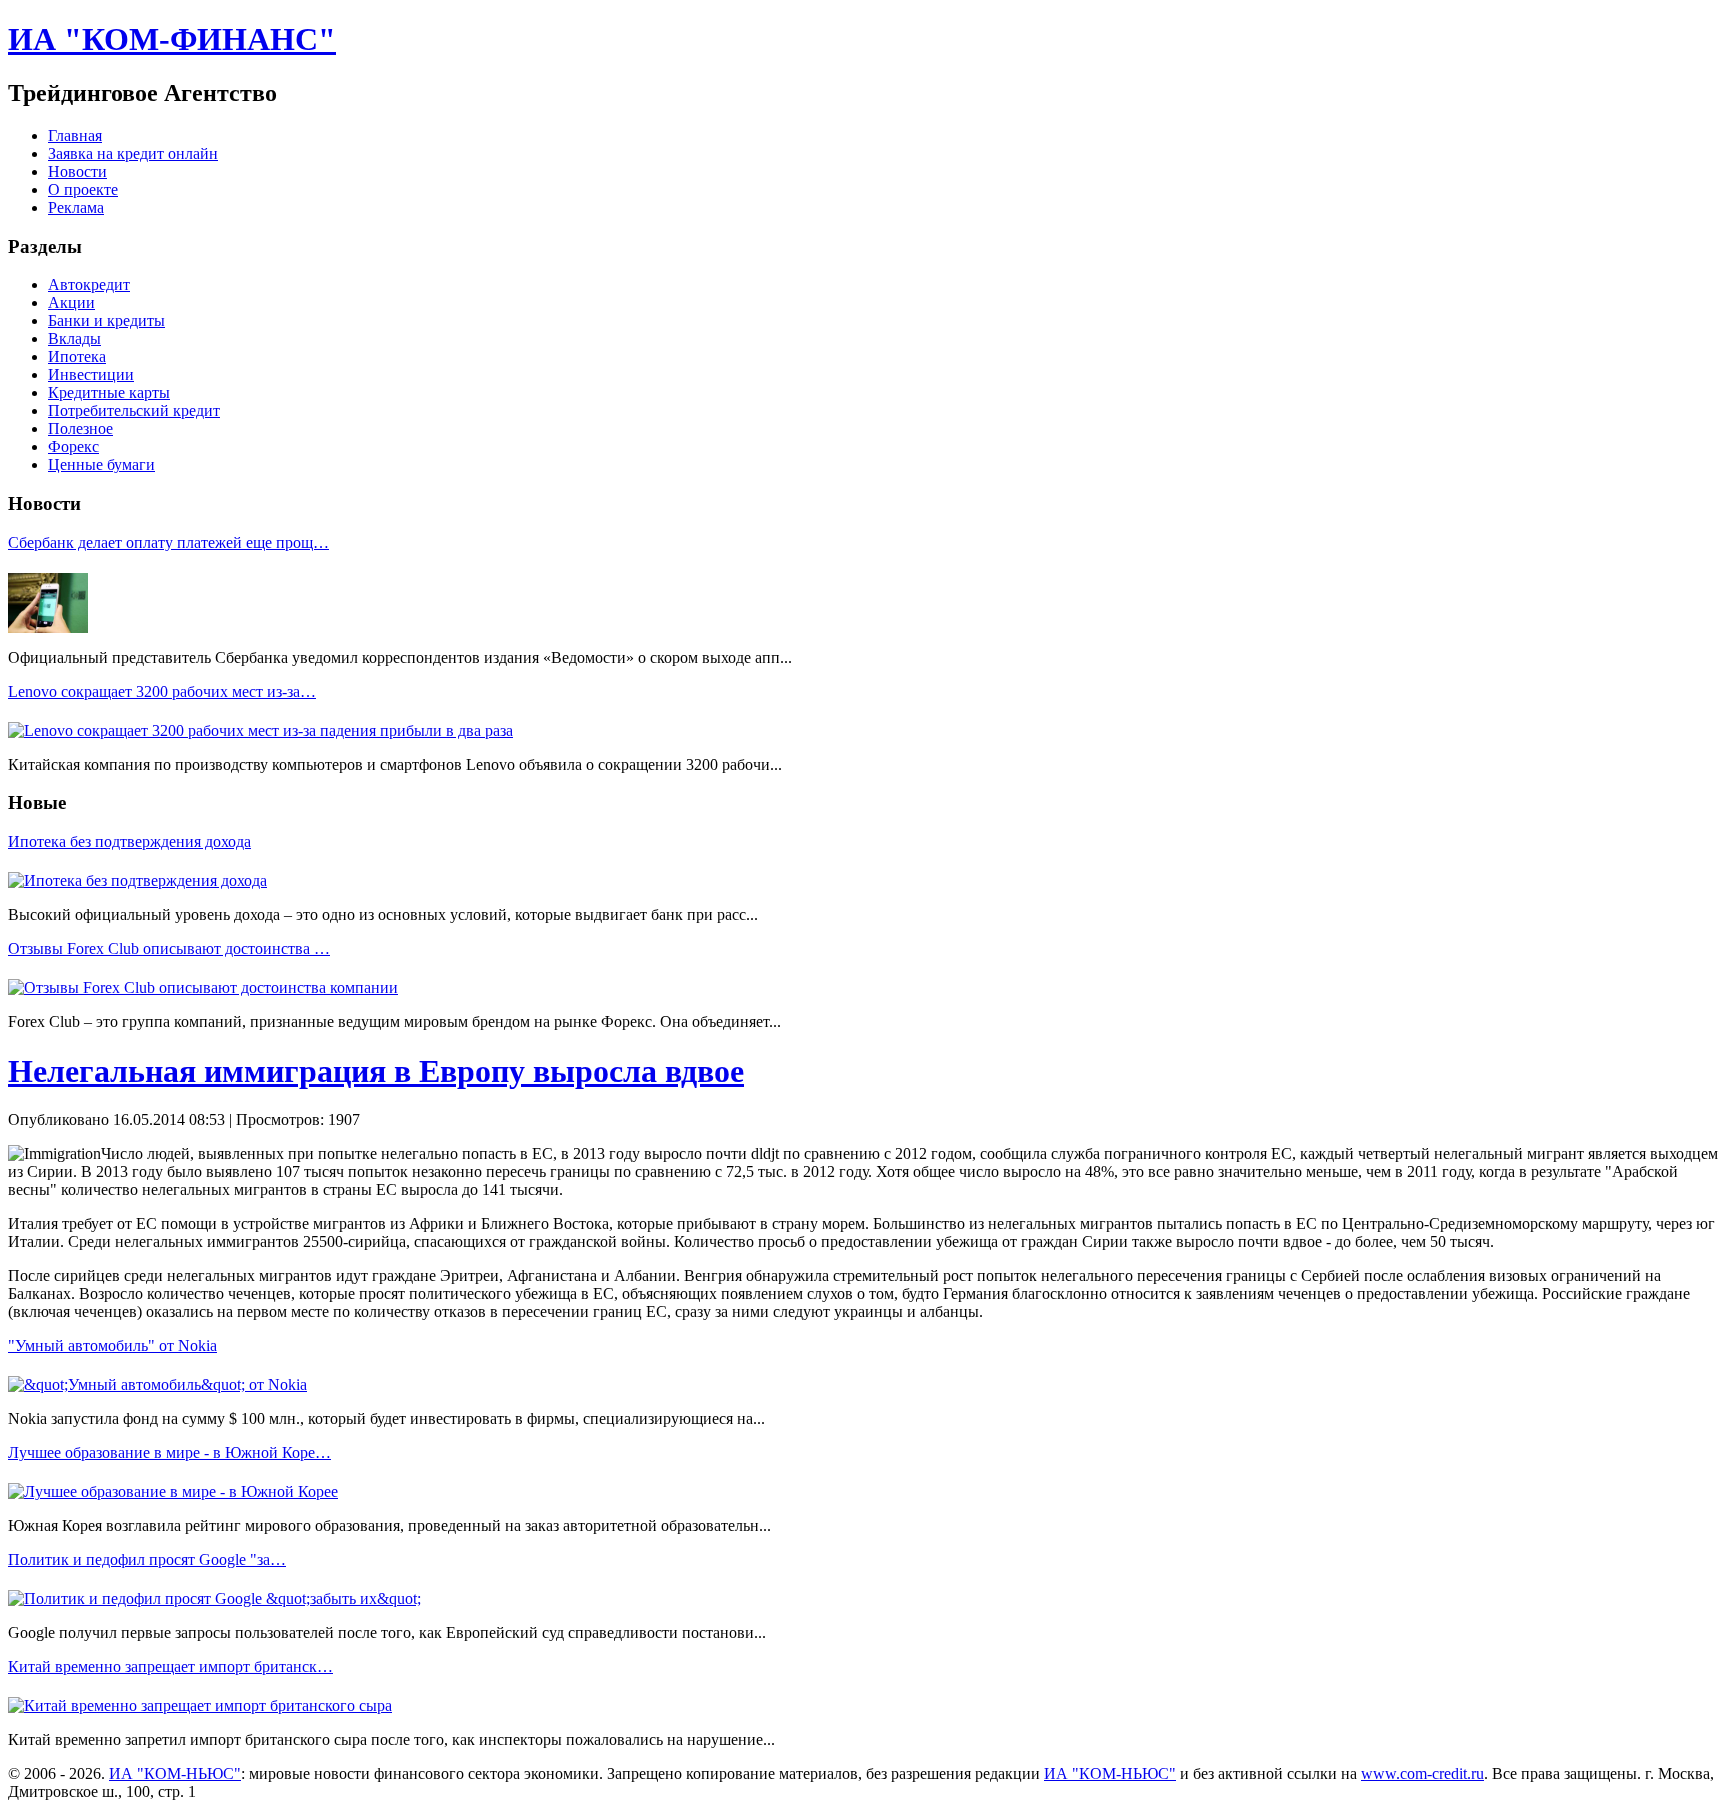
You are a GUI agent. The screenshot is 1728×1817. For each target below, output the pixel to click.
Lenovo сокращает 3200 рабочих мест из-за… (162, 691)
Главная (75, 135)
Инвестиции (91, 374)
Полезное (80, 428)
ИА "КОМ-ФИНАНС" (172, 39)
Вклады (74, 338)
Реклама (76, 207)
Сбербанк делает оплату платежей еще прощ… (168, 542)
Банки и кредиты (106, 320)
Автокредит (89, 284)
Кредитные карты (109, 392)
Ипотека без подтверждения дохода (129, 841)
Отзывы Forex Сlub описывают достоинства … (169, 948)
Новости (77, 171)
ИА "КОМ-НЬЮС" (175, 1773)
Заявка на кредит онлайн (133, 153)
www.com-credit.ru (1422, 1773)
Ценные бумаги (101, 464)
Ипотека (77, 356)
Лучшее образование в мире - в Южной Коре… (169, 1452)
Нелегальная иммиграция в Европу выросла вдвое (376, 1071)
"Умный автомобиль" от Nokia (112, 1345)
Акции (71, 302)
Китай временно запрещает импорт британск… (170, 1666)
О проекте (83, 189)
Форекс (73, 446)
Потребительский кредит (134, 410)
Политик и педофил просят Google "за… (147, 1559)
